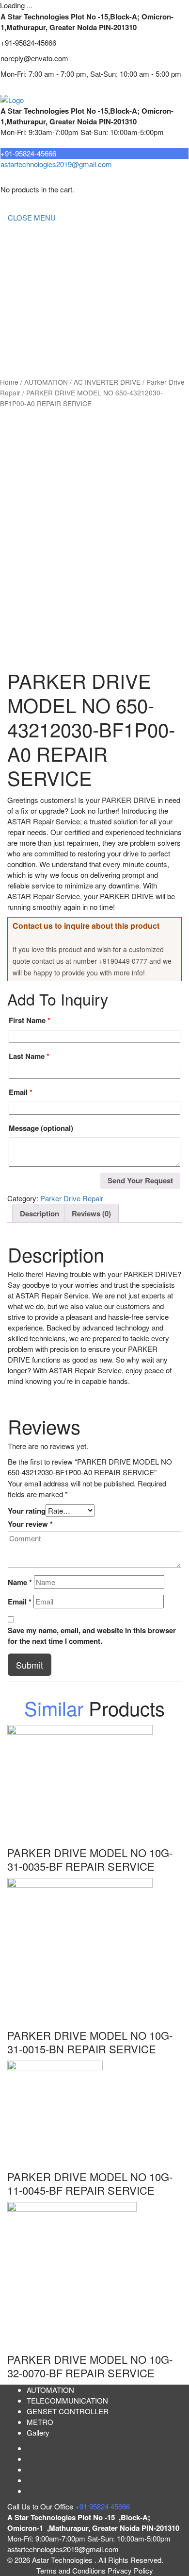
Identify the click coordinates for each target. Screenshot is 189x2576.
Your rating (27, 1511)
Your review (30, 1524)
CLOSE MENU (32, 217)
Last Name (29, 1056)
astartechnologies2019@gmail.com (56, 164)
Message (41, 1128)
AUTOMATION (31, 314)
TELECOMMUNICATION (48, 275)
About (17, 256)
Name (20, 1582)
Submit (30, 1665)
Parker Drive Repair (72, 1198)
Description (39, 1213)
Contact (20, 353)
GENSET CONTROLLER (49, 295)
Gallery (38, 2432)
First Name (30, 1020)
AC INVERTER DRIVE (107, 382)
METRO (21, 333)
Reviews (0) (91, 1213)
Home (17, 236)
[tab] (39, 1213)
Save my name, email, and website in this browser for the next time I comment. (92, 1636)
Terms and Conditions (72, 2570)
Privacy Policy (130, 2570)
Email (21, 1092)
